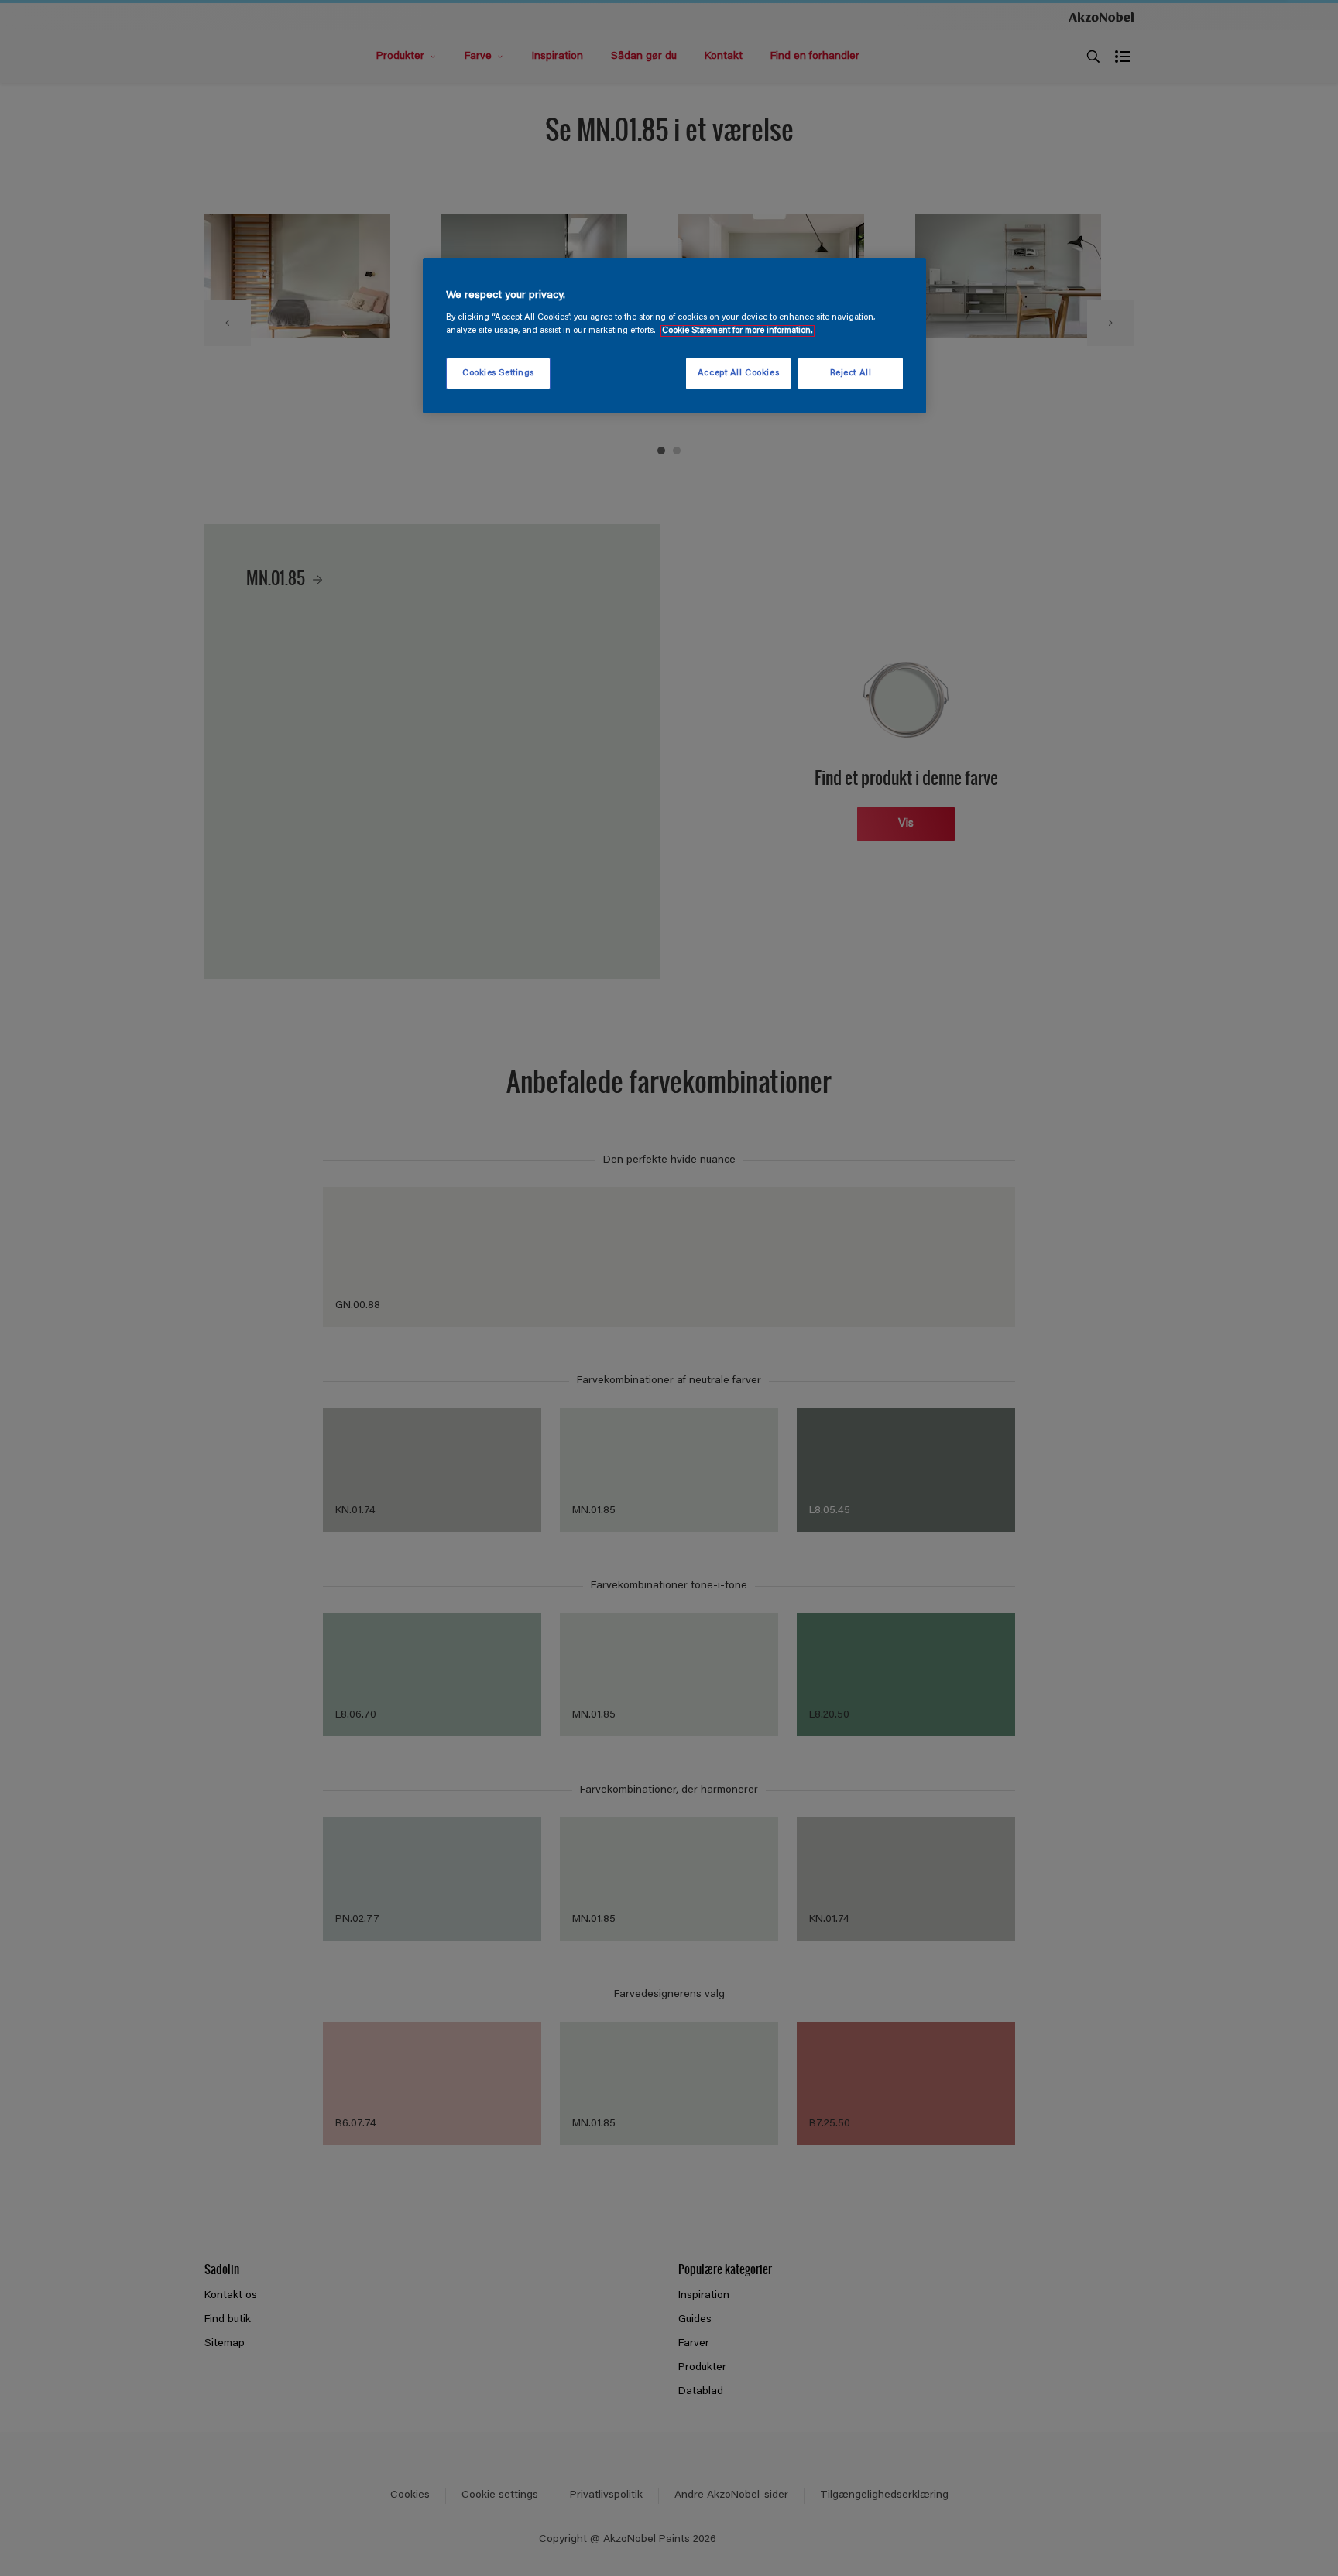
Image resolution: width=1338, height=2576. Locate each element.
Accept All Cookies (738, 373)
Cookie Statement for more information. (738, 331)
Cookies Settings (498, 373)
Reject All (851, 373)
